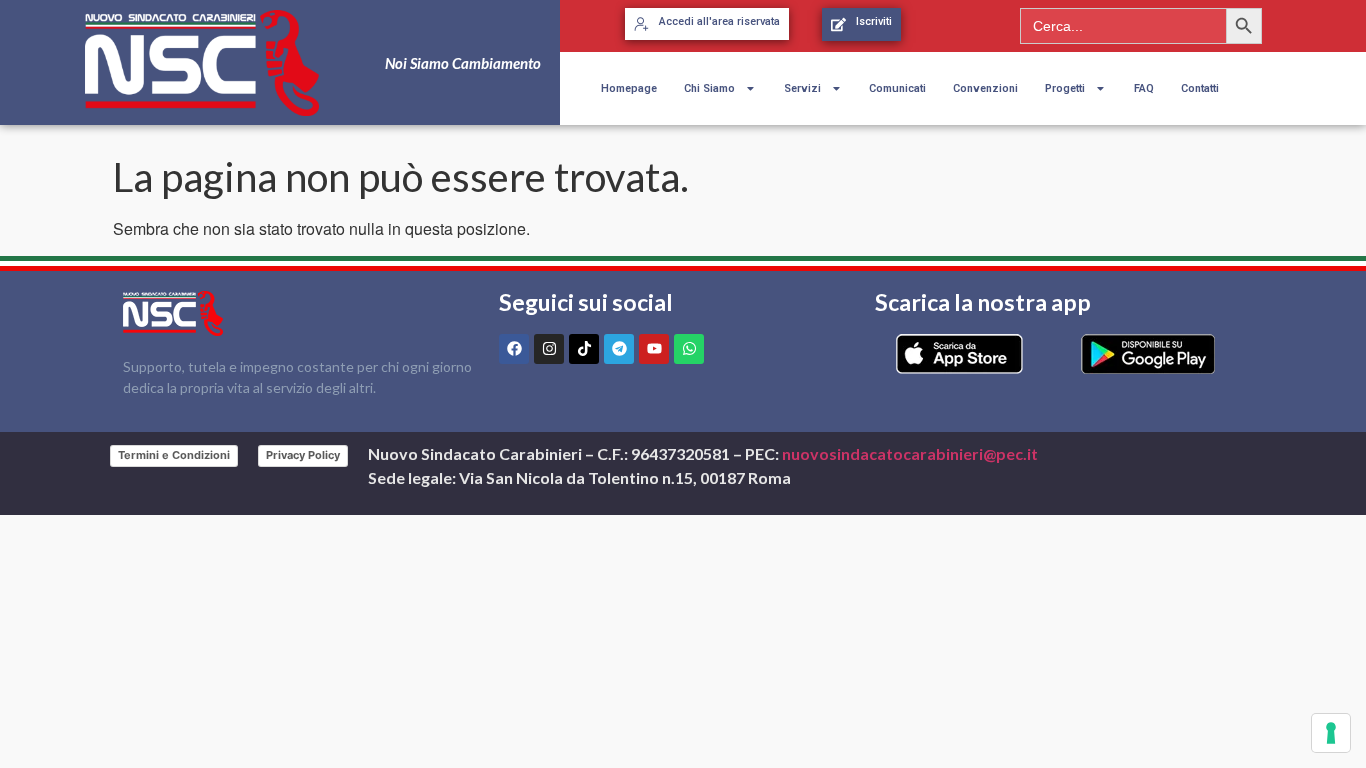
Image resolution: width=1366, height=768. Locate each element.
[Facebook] (514, 349)
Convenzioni (985, 88)
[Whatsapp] (689, 349)
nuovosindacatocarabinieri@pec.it (910, 453)
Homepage (629, 88)
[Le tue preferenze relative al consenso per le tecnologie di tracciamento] (1331, 733)
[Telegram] (619, 349)
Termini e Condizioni (174, 455)
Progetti (1065, 88)
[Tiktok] (584, 349)
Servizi (802, 88)
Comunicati (897, 88)
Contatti (1200, 88)
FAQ (1144, 88)
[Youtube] (654, 349)
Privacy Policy (303, 455)
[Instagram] (549, 349)
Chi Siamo (709, 88)
